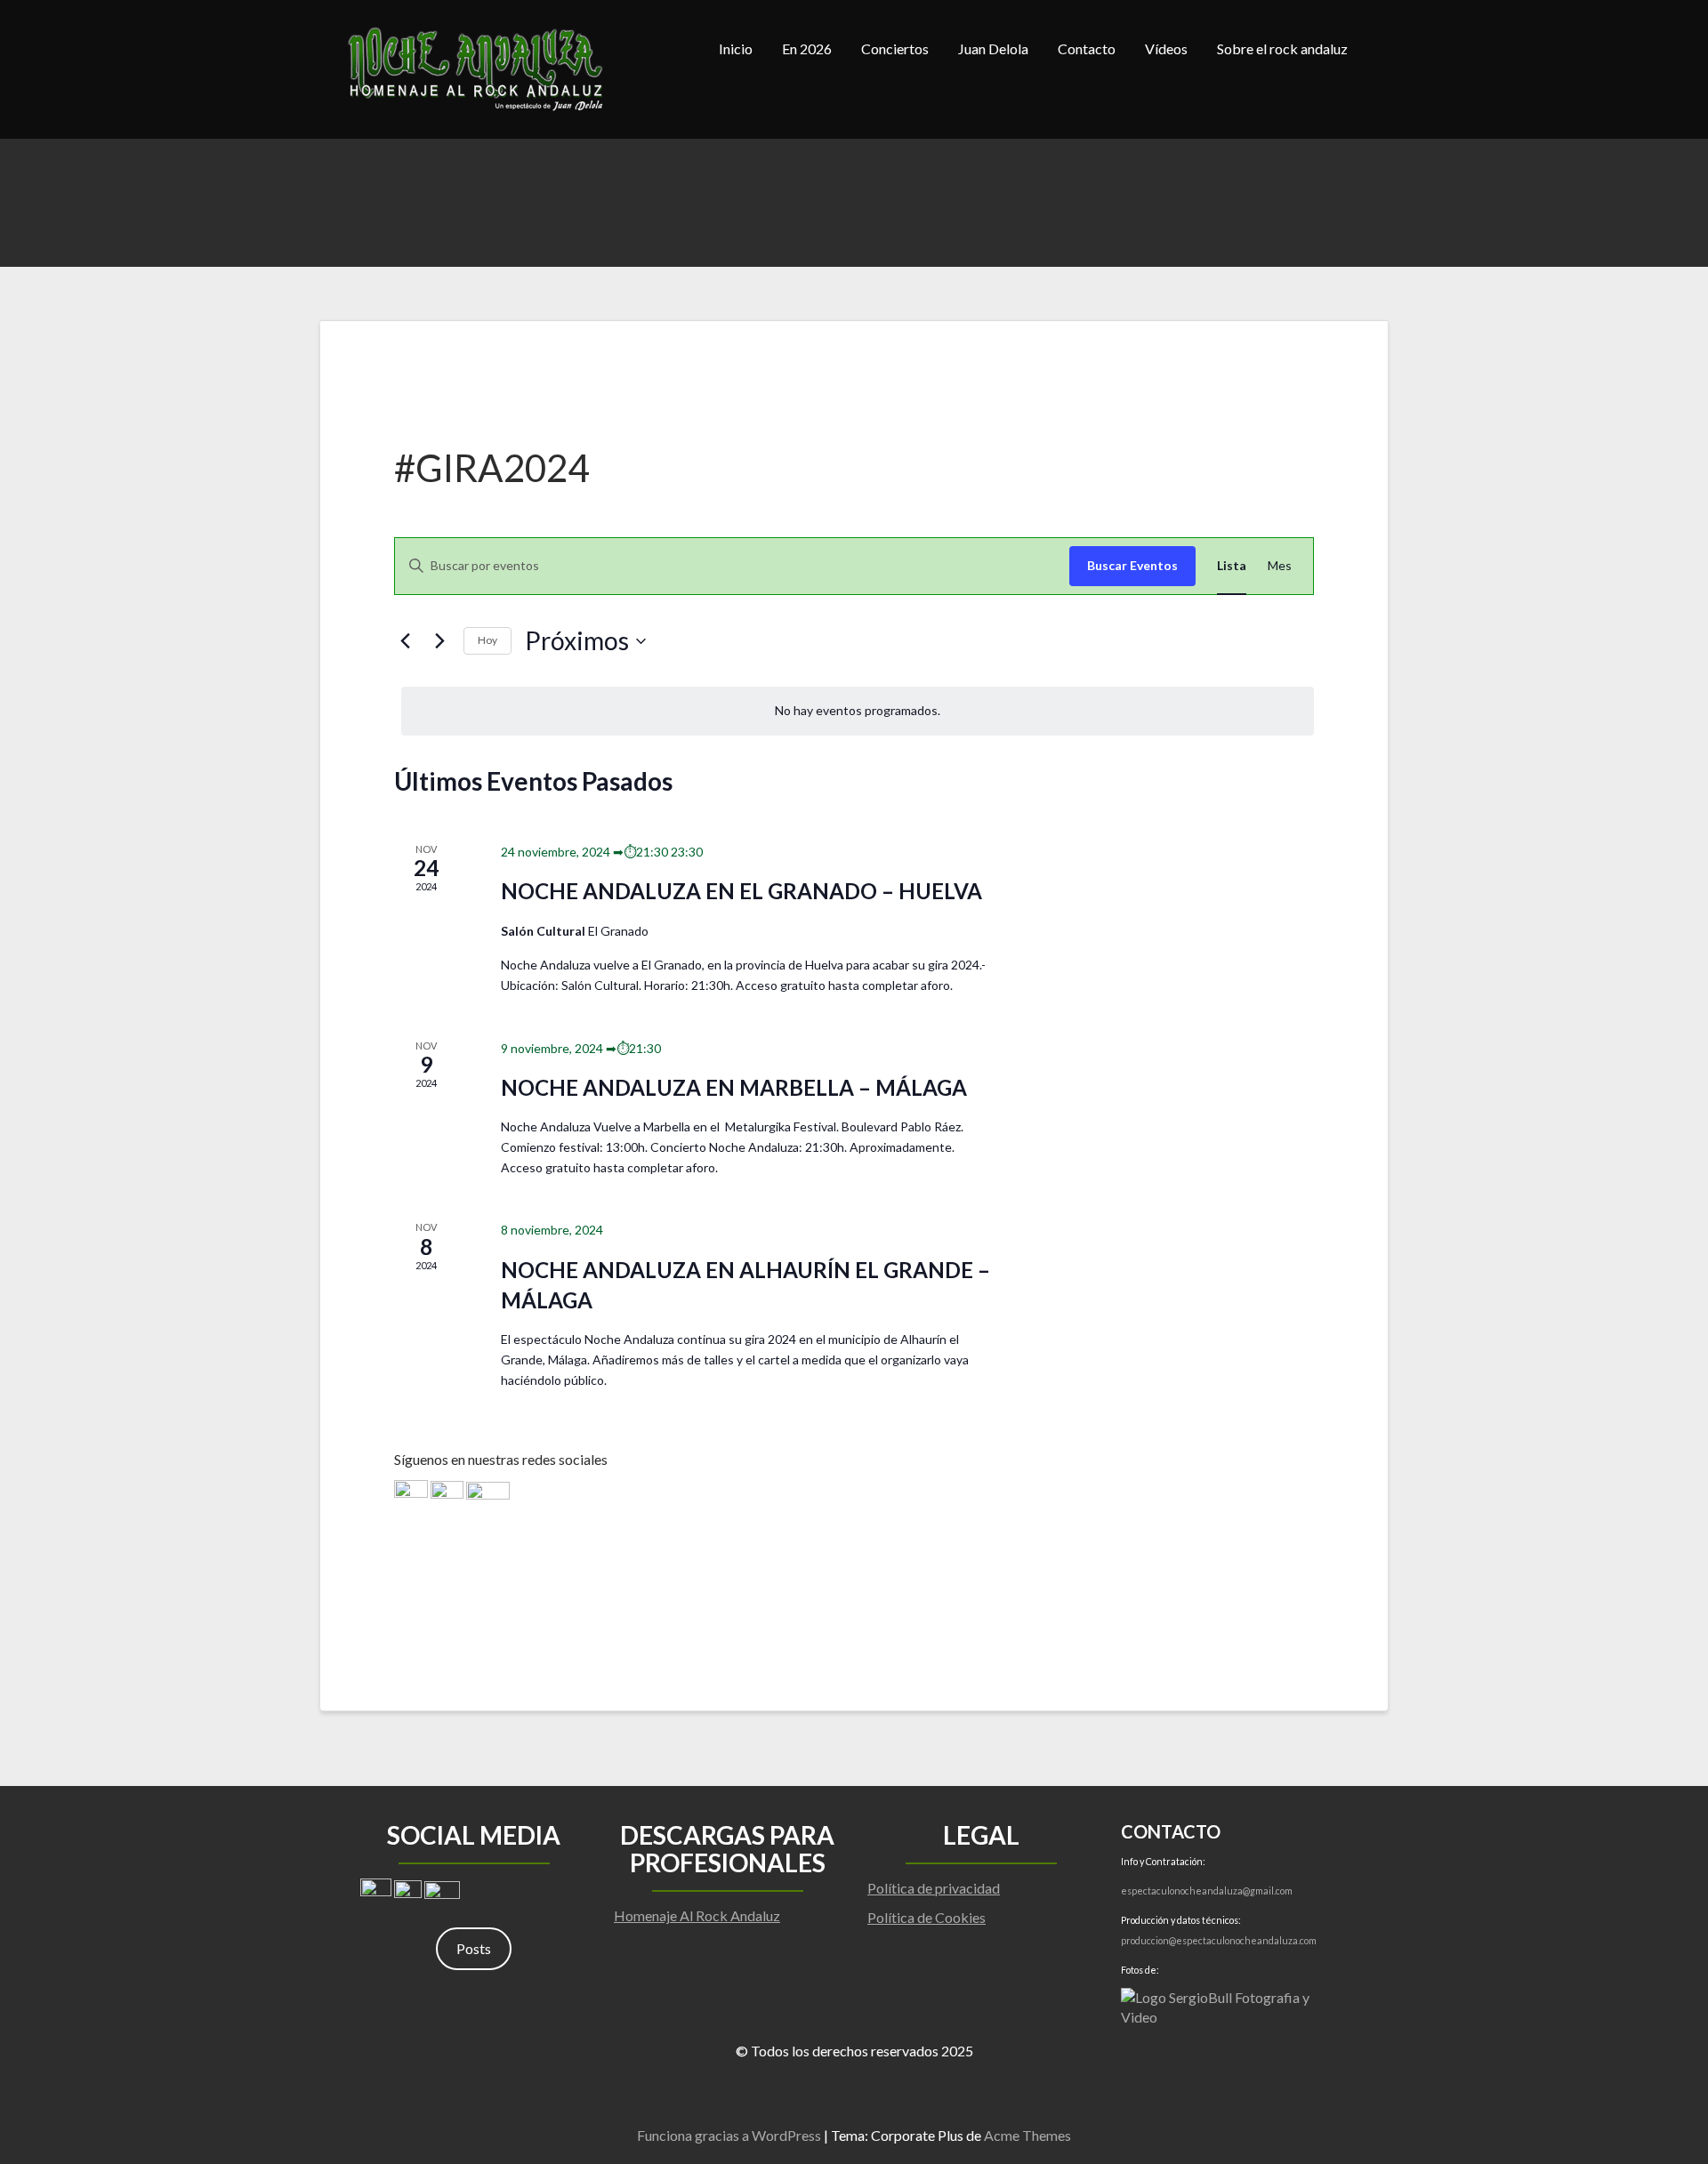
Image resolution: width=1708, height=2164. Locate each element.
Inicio (736, 48)
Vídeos (1166, 48)
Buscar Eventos (1132, 565)
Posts (474, 1948)
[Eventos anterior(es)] (405, 641)
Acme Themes (1027, 2135)
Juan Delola (993, 48)
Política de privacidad (934, 1888)
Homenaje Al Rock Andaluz (697, 1915)
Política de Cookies (927, 1917)
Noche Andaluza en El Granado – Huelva (741, 891)
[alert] (858, 711)
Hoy (487, 640)
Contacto (1087, 48)
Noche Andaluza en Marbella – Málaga (734, 1087)
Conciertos (895, 48)
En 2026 (807, 48)
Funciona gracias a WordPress (729, 2135)
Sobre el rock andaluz (1282, 48)
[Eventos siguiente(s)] (439, 641)
